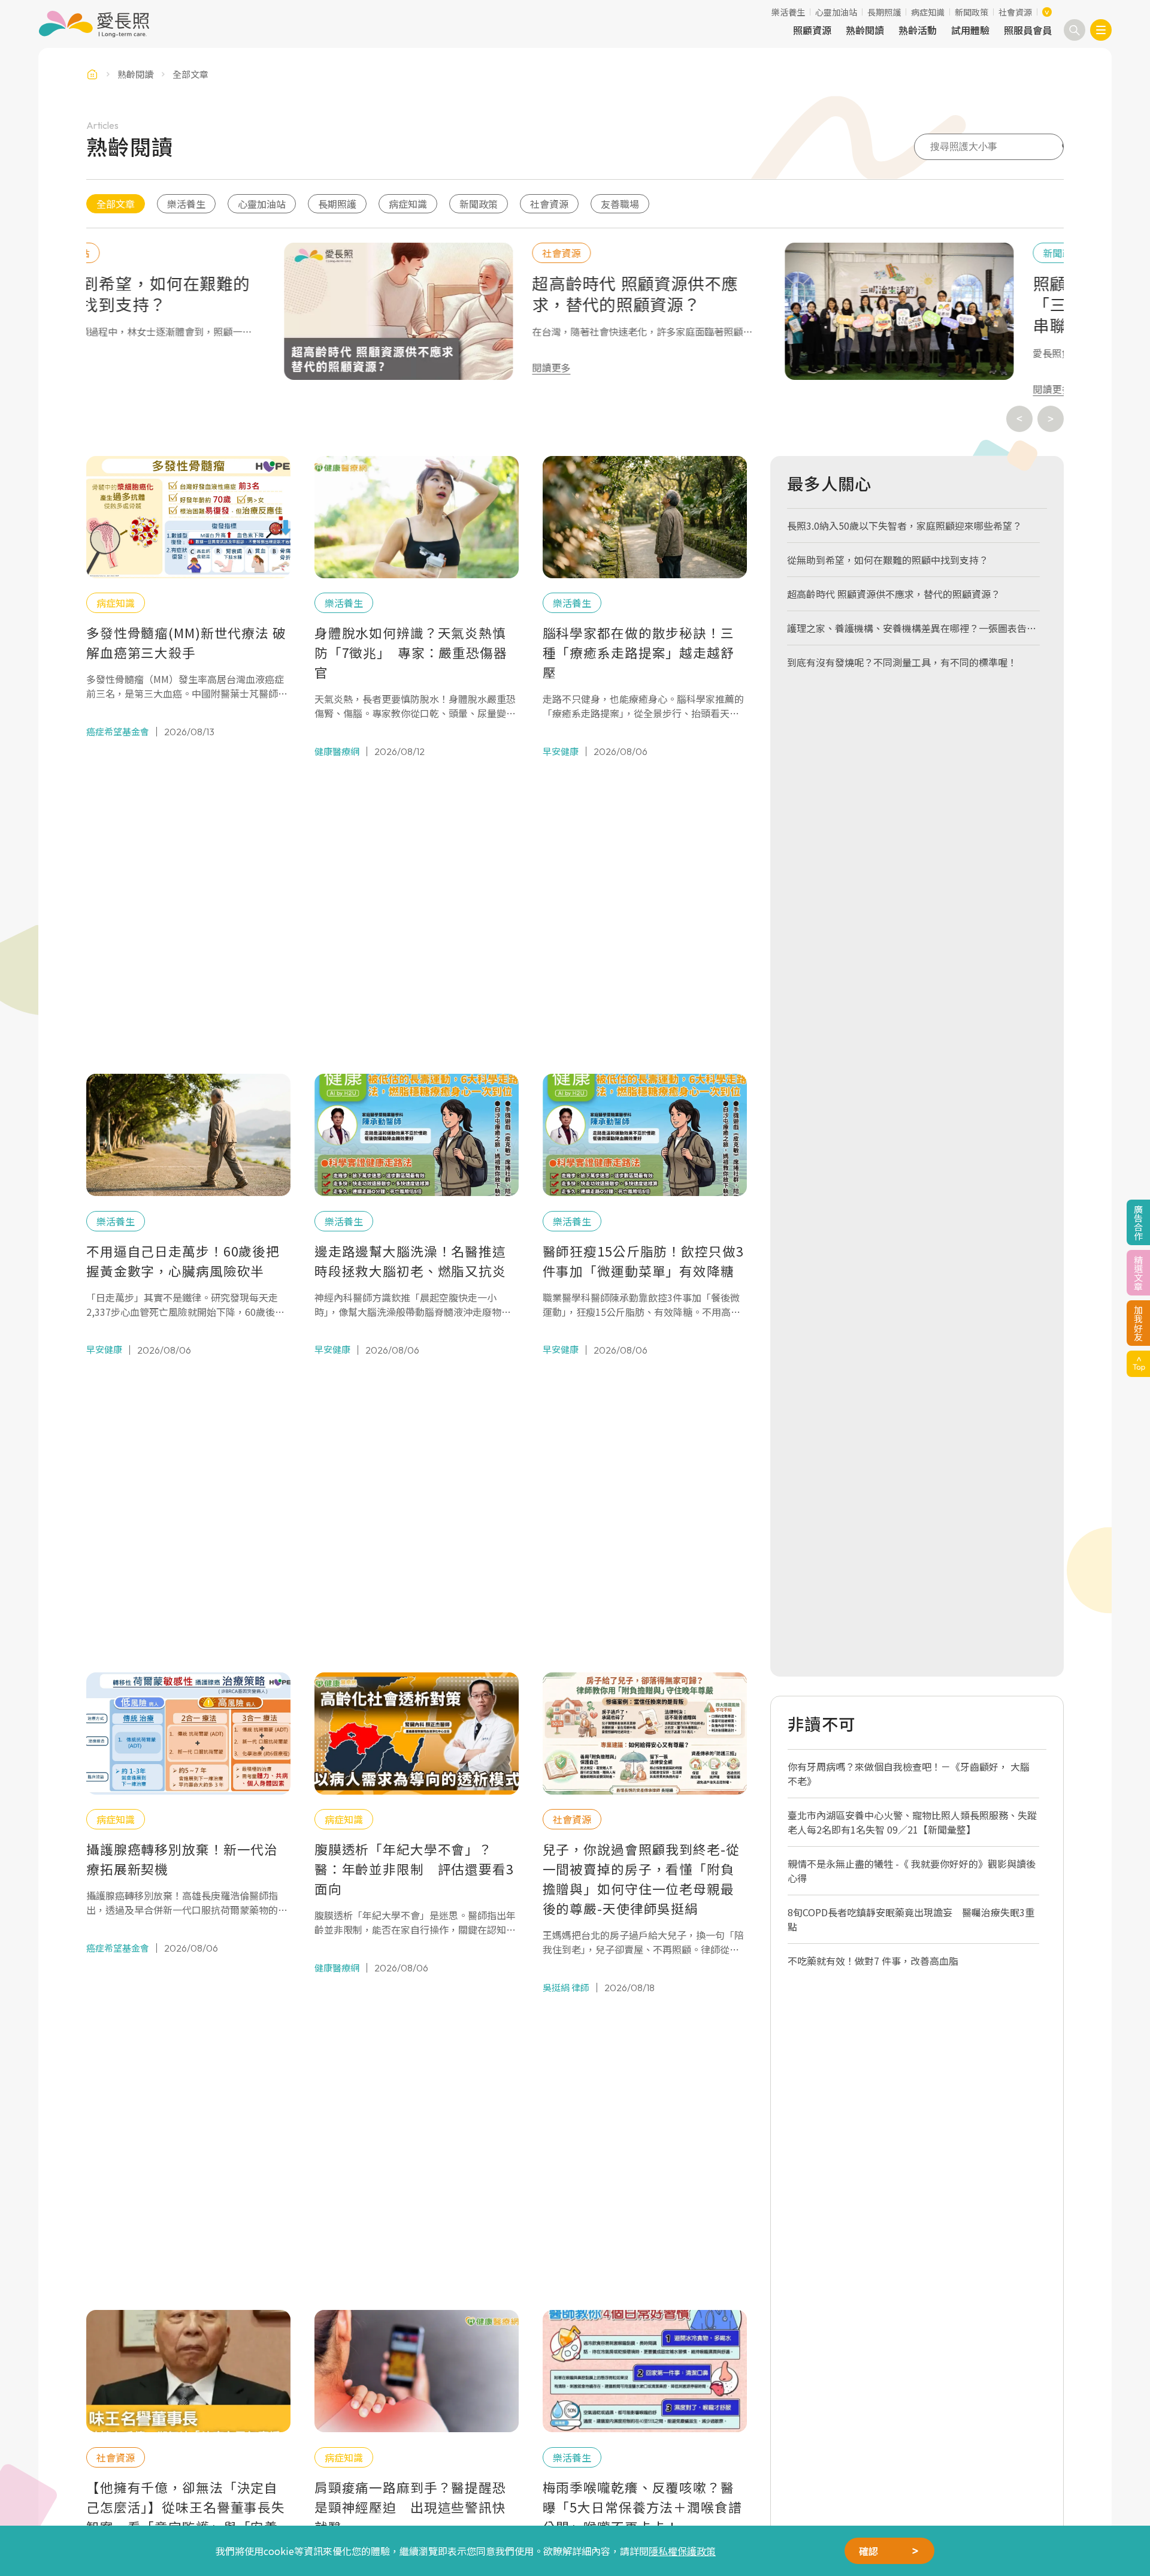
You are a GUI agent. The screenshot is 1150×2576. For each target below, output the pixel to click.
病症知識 (928, 12)
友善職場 (620, 204)
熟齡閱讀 (865, 30)
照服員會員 (1028, 30)
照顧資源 (812, 30)
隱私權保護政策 (682, 2551)
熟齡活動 (918, 30)
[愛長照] (94, 24)
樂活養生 (788, 12)
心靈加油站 (836, 12)
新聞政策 (972, 12)
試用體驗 (970, 30)
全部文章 (116, 204)
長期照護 (884, 12)
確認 (868, 2551)
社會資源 (1015, 12)
